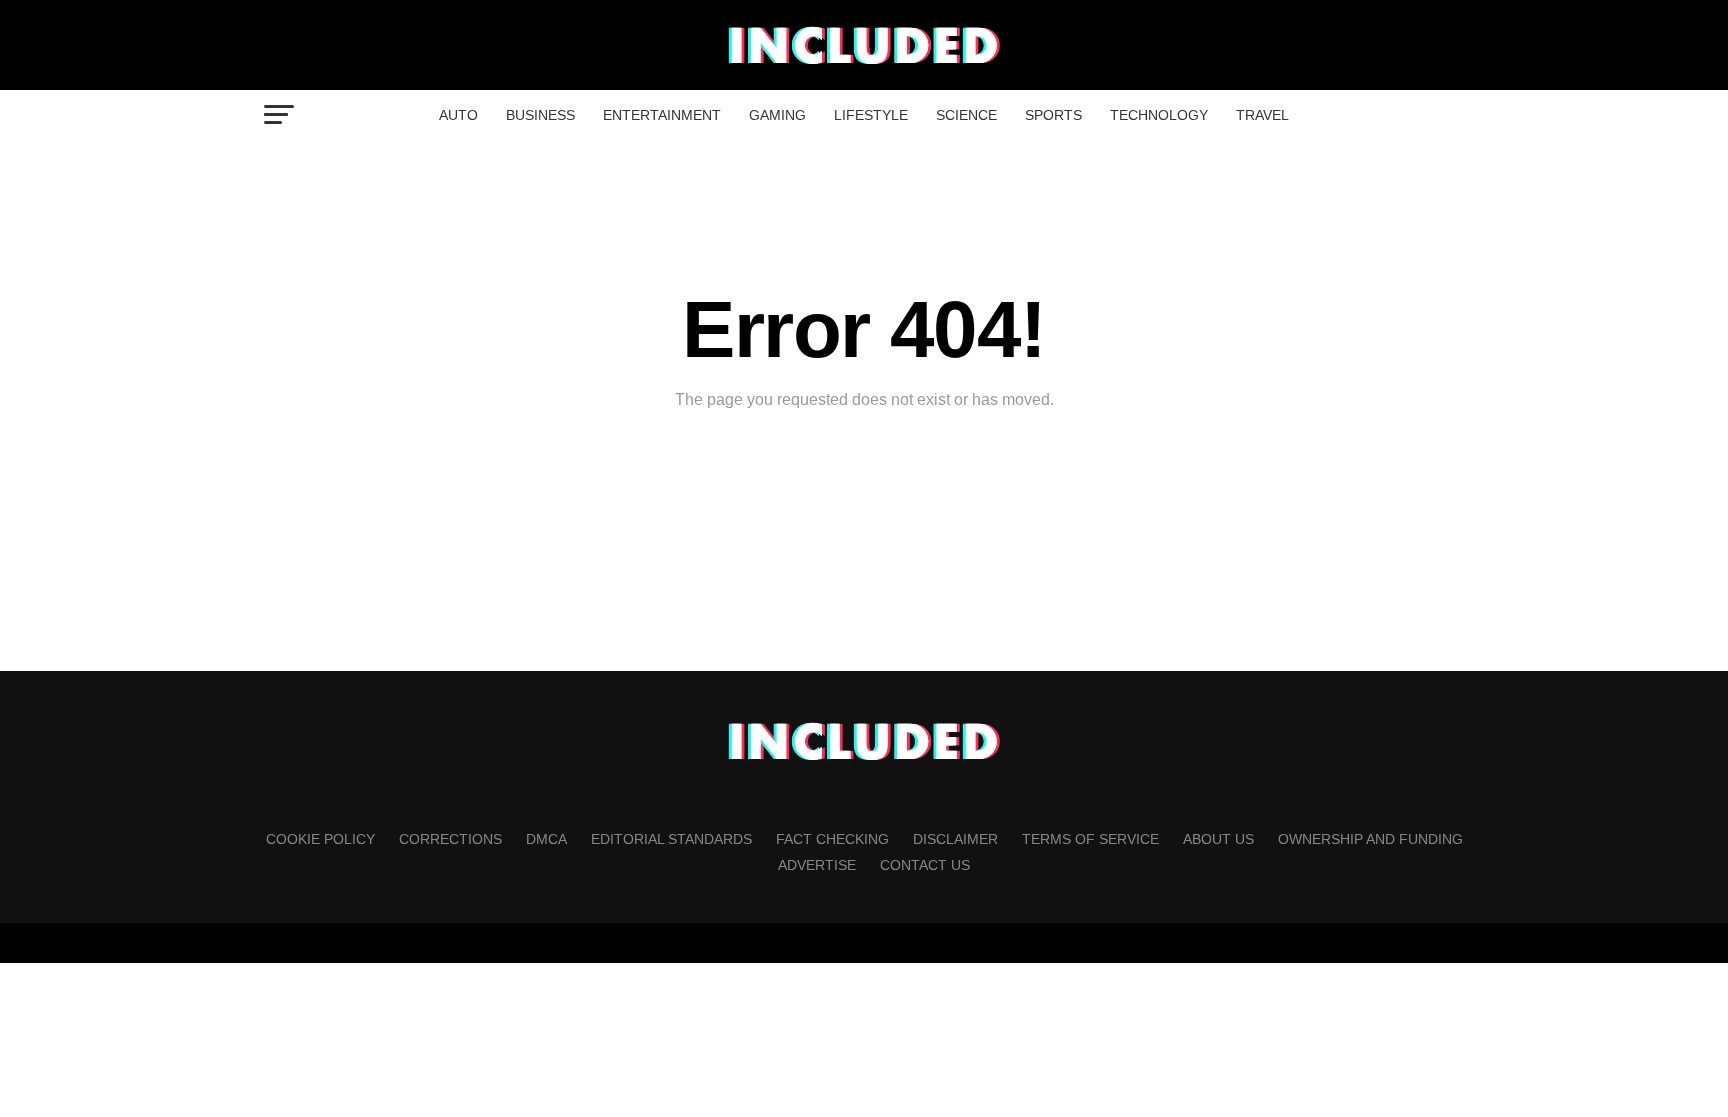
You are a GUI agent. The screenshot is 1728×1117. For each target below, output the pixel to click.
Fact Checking (832, 839)
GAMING (777, 115)
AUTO (458, 115)
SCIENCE (966, 115)
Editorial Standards (671, 839)
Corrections (450, 839)
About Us (1218, 839)
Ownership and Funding (1370, 839)
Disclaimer (955, 839)
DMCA (546, 839)
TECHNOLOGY (1159, 115)
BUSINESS (540, 115)
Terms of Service (1090, 839)
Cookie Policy (320, 839)
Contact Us (925, 865)
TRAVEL (1262, 115)
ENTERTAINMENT (662, 115)
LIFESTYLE (871, 115)
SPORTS (1053, 115)
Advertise (817, 865)
